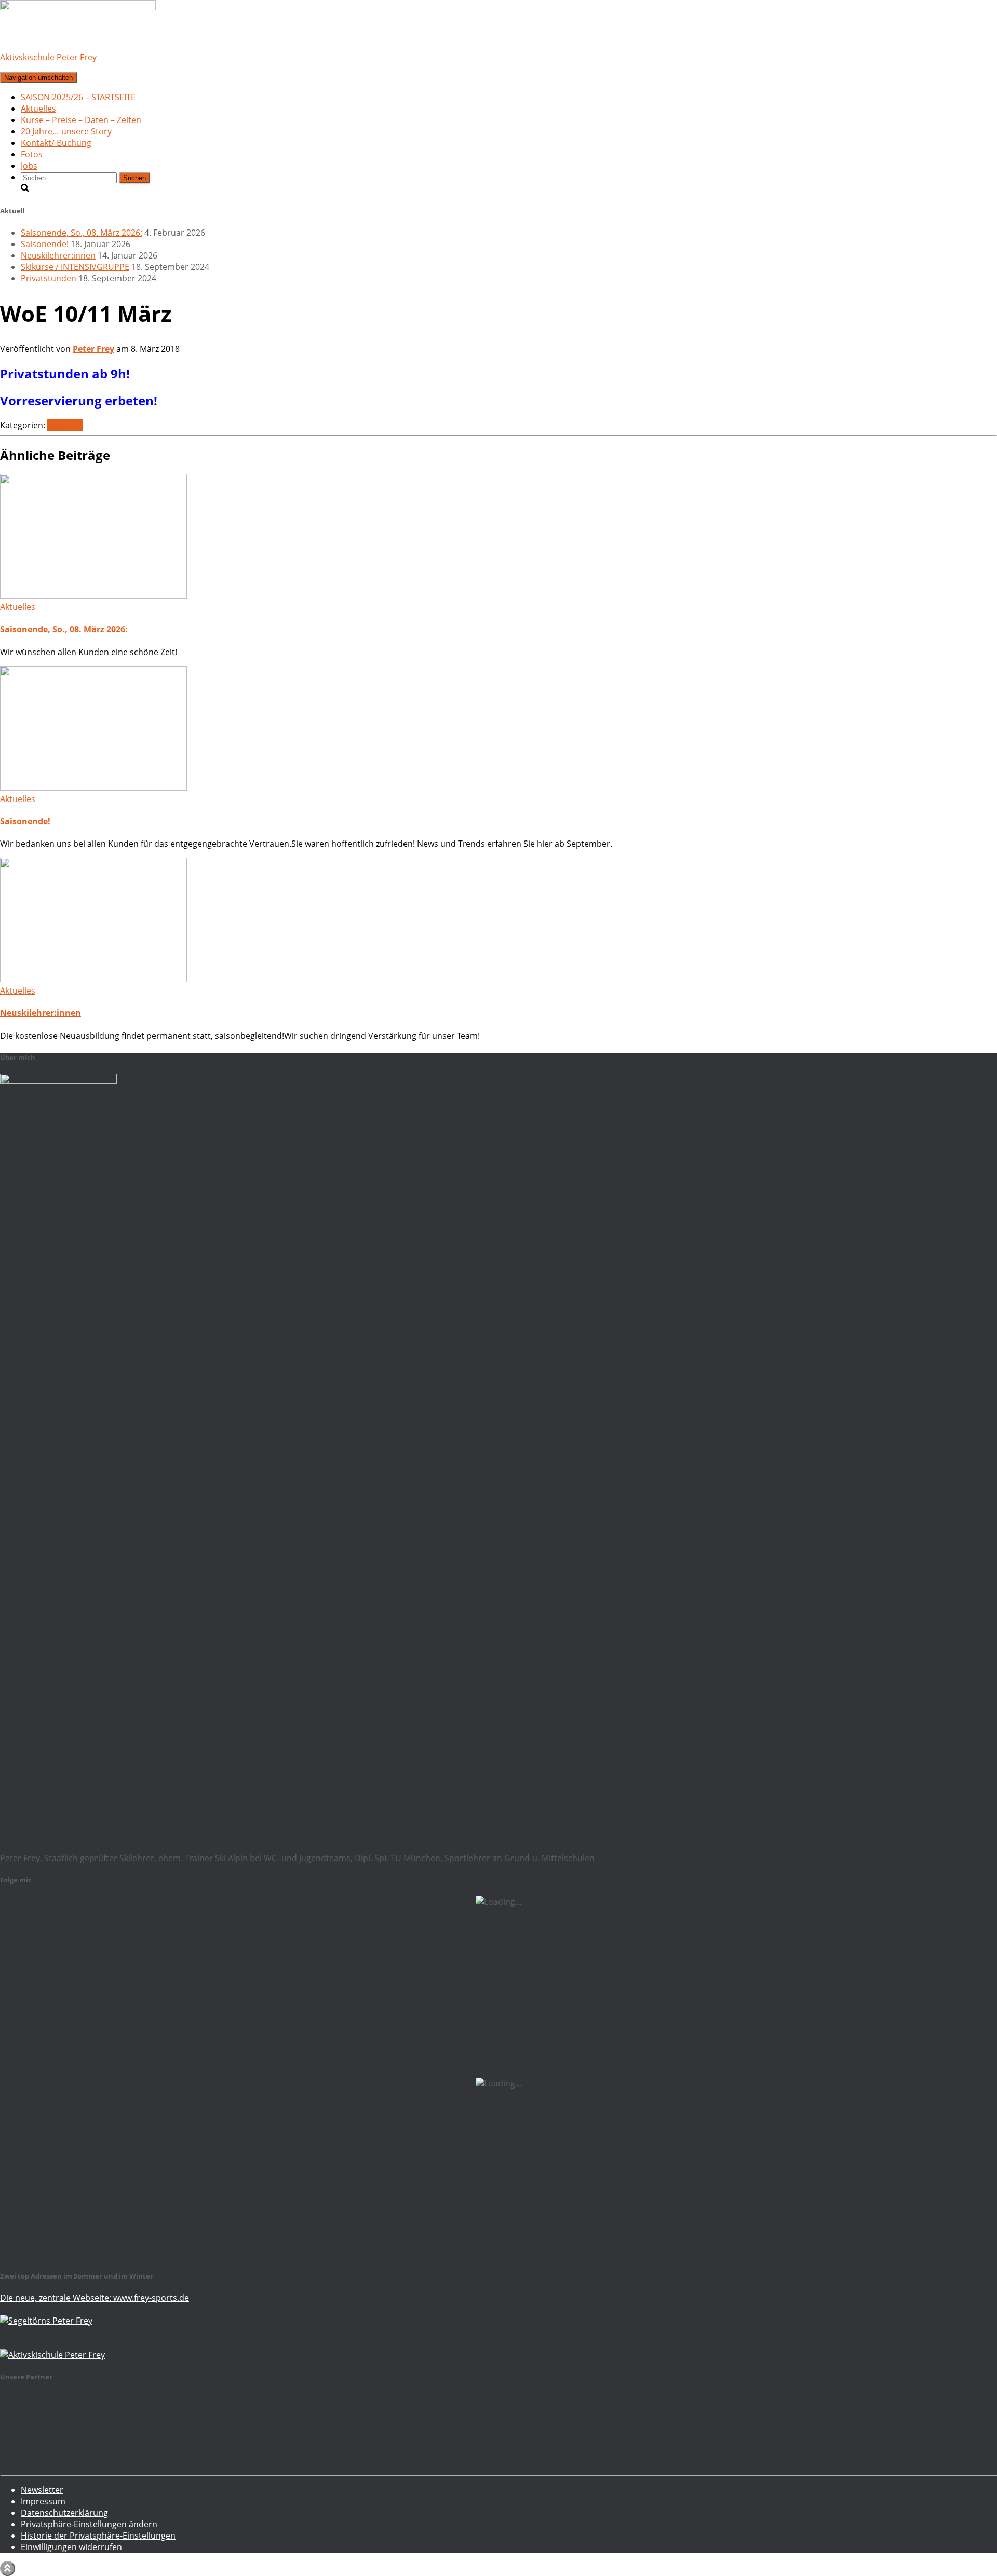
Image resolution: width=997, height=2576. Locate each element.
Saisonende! (45, 244)
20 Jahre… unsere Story (66, 131)
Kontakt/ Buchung (56, 143)
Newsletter (42, 2490)
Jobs (29, 166)
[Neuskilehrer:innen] (93, 979)
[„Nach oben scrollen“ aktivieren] (8, 2568)
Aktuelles (38, 109)
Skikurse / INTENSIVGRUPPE (75, 267)
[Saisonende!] (93, 788)
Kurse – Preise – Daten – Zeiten (81, 120)
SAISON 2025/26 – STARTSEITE (78, 97)
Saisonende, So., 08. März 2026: (82, 233)
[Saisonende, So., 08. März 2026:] (93, 595)
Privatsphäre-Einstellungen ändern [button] (89, 2524)
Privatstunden (49, 278)
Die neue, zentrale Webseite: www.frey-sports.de (95, 2298)
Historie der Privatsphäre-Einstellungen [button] (98, 2536)
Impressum (43, 2501)
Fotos (32, 154)
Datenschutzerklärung (64, 2513)
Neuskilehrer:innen (58, 255)
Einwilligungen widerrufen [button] (71, 2547)
